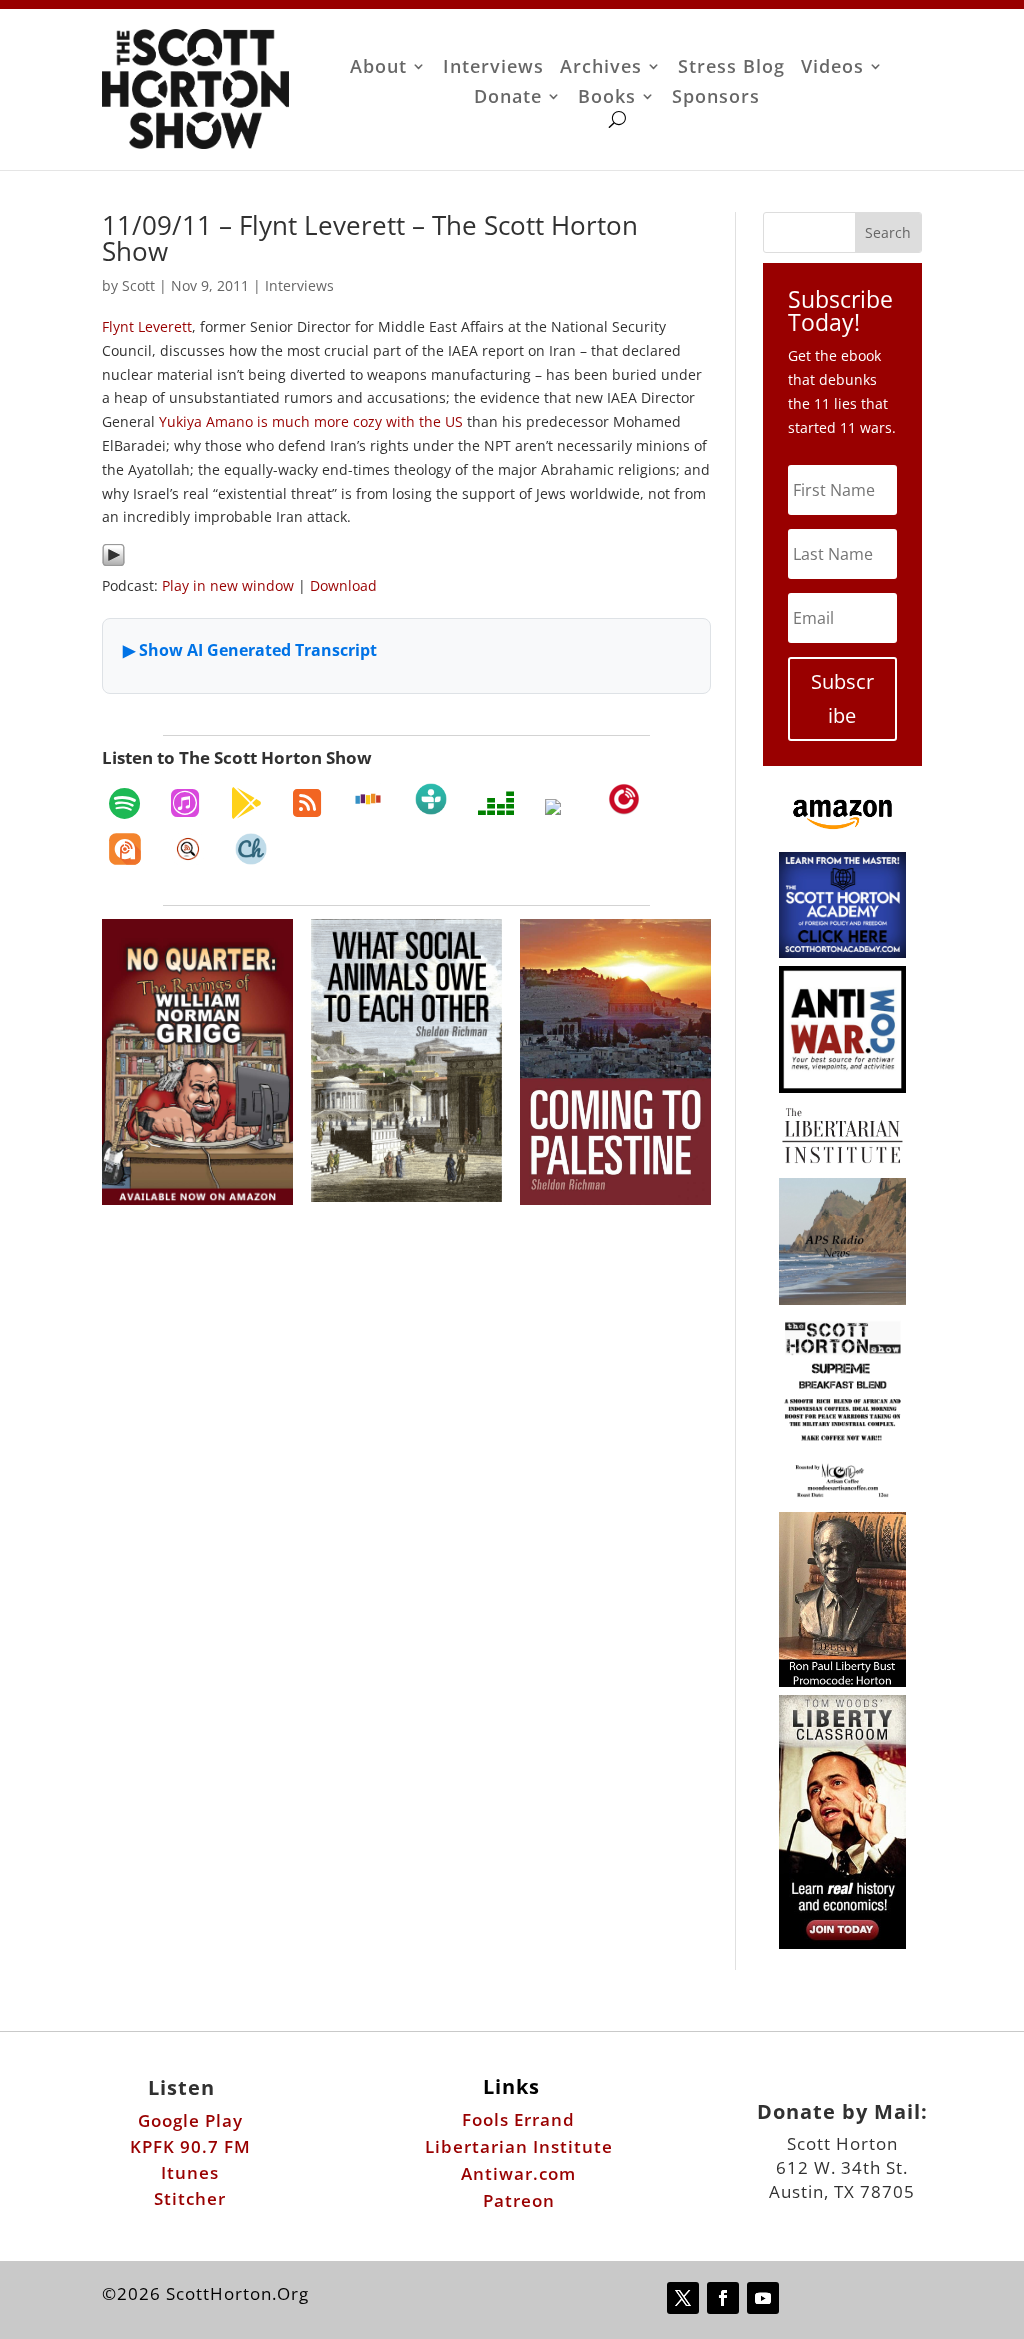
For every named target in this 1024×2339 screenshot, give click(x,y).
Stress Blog (731, 68)
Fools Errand (518, 2119)
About (378, 68)
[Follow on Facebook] (723, 2298)
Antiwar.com (518, 2173)
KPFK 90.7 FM (190, 2146)
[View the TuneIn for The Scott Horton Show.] (431, 799)
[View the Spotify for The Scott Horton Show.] (124, 803)
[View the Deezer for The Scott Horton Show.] (496, 803)
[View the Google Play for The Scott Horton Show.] (246, 803)
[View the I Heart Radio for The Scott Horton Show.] (561, 807)
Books (607, 98)
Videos (832, 68)
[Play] (113, 561)
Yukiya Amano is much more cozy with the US (311, 421)
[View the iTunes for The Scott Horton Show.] (185, 803)
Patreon (519, 2200)
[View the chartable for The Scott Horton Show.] (251, 849)
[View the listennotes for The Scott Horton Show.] (188, 849)
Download (343, 585)
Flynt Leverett (147, 326)
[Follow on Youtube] (763, 2298)
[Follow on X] (683, 2298)
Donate (508, 98)
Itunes (190, 2172)
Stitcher (190, 2198)
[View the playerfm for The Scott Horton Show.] (624, 799)
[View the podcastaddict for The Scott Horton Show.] (125, 849)
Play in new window (228, 585)
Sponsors (716, 98)
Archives (601, 68)
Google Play (190, 2120)
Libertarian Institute (519, 2146)
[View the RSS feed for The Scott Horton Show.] (307, 803)
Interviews (493, 68)
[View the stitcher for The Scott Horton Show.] (368, 799)
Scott (138, 285)
